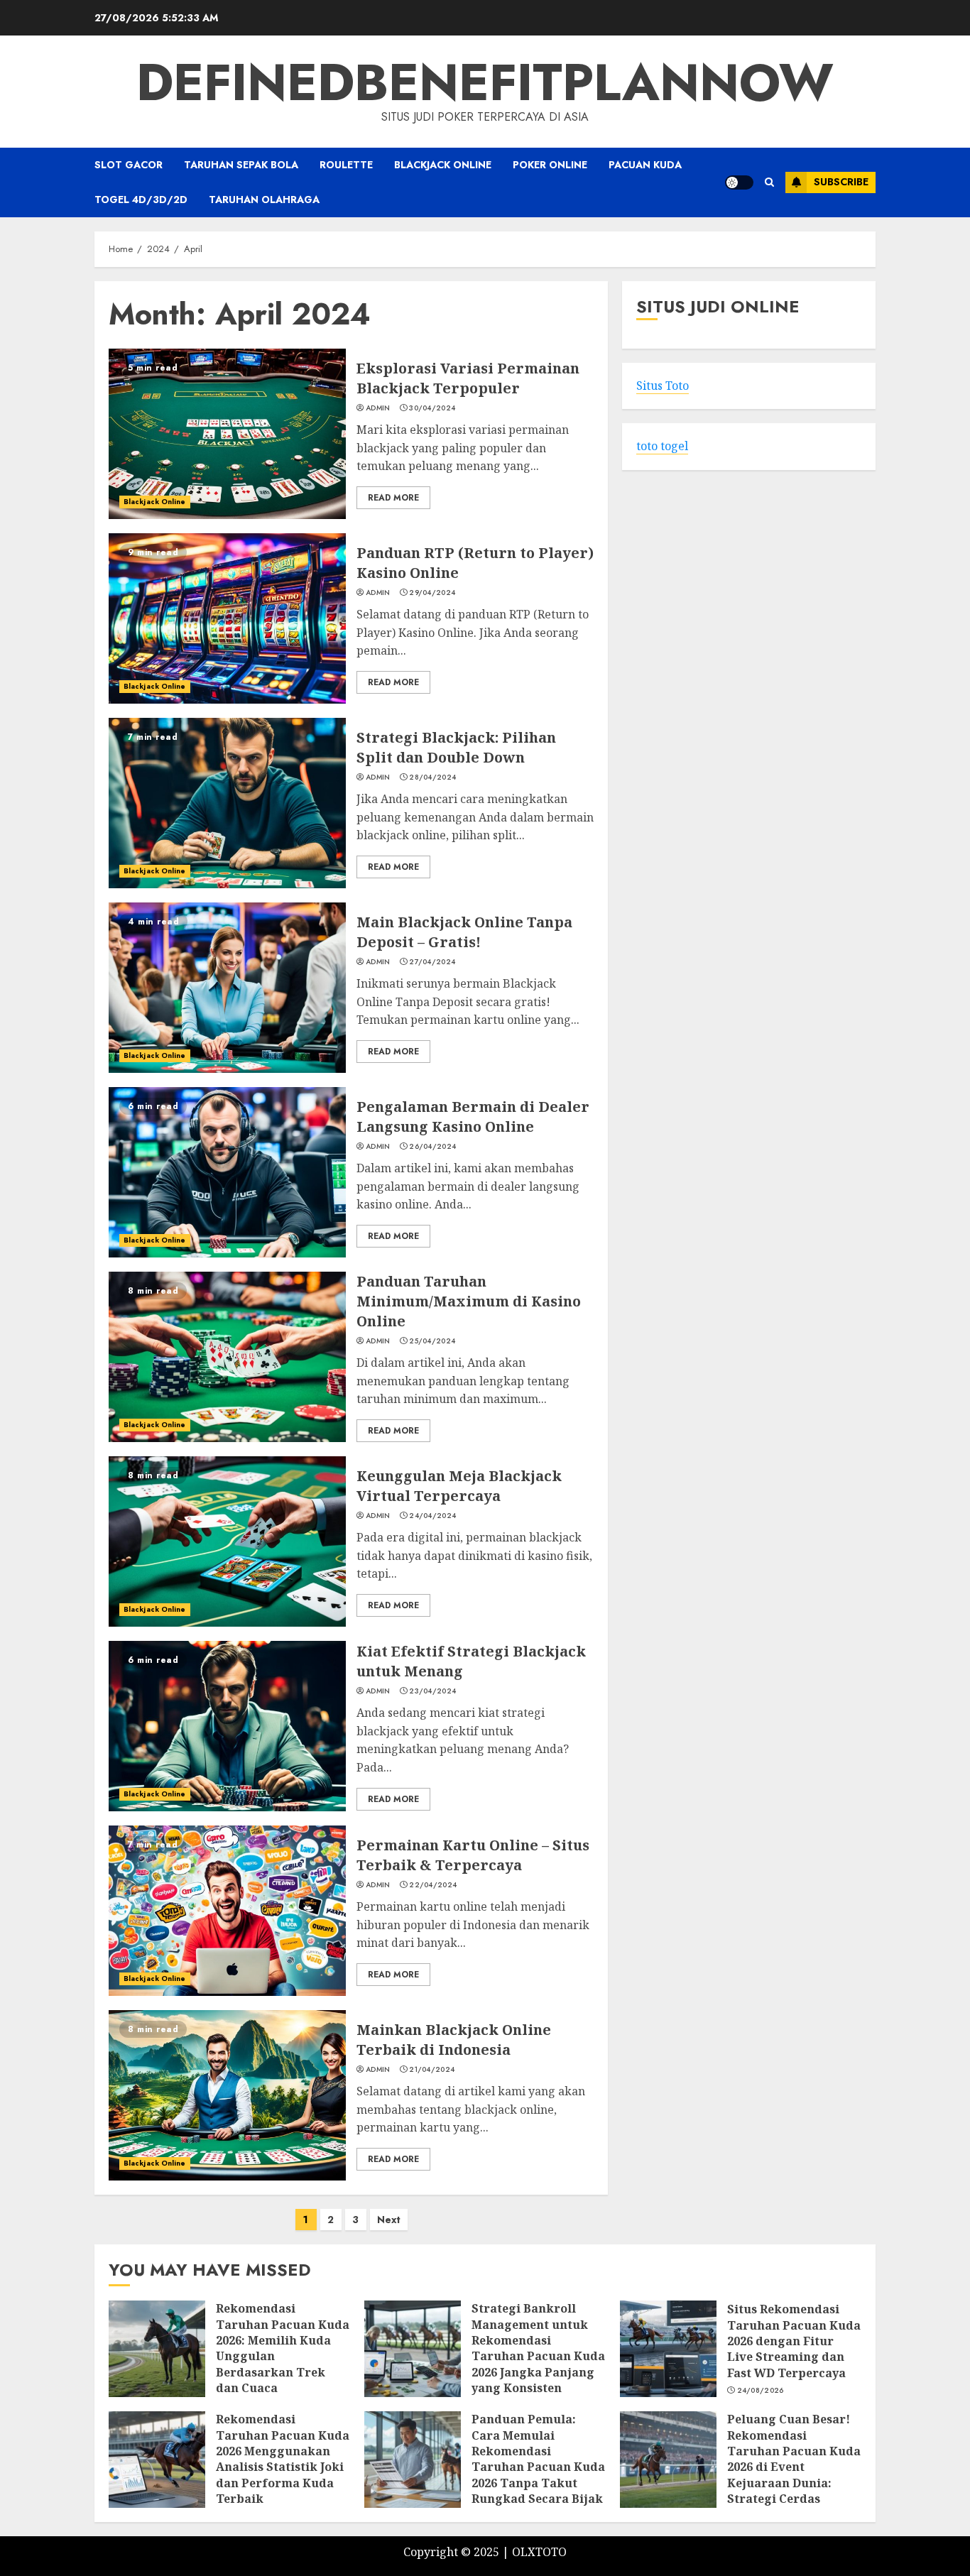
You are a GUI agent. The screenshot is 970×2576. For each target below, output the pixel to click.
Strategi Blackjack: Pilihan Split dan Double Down (456, 747)
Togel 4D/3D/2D (141, 200)
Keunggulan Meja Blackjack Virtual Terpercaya (459, 1486)
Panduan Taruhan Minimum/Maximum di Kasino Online (469, 1301)
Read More (393, 498)
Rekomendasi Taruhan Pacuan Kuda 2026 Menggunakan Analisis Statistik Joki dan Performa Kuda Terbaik (283, 2459)
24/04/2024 (432, 1516)
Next (389, 2220)
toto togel (662, 447)
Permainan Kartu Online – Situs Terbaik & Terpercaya (473, 1855)
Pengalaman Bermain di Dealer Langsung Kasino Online (473, 1117)
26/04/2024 (432, 1147)
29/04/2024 (432, 593)
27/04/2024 (432, 962)
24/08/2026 (761, 2391)
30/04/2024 (432, 408)
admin (378, 408)
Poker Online (550, 165)
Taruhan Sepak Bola (241, 165)
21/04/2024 (432, 2070)
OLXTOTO (539, 2552)
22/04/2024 (433, 1885)
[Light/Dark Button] (739, 182)
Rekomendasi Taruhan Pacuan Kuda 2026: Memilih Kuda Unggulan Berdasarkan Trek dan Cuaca (283, 2348)
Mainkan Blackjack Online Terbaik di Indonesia (454, 2040)
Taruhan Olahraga (264, 200)
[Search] (769, 182)
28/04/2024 (432, 777)
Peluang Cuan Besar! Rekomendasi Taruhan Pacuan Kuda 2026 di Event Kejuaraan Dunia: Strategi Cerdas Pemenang (794, 2467)
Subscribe (841, 182)
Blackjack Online (443, 165)
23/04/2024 (432, 1691)
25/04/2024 (432, 1341)
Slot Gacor (129, 165)
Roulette (346, 165)
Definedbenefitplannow (485, 82)
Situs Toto (663, 386)
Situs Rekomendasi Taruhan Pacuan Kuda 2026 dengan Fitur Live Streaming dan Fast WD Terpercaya (794, 2341)
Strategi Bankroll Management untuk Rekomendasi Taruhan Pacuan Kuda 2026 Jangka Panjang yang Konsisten (538, 2348)
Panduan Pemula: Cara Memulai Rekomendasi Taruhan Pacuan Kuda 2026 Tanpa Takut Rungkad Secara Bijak (538, 2459)
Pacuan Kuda (645, 165)
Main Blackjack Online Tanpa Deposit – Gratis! (464, 932)
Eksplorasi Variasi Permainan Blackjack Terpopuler (468, 378)
